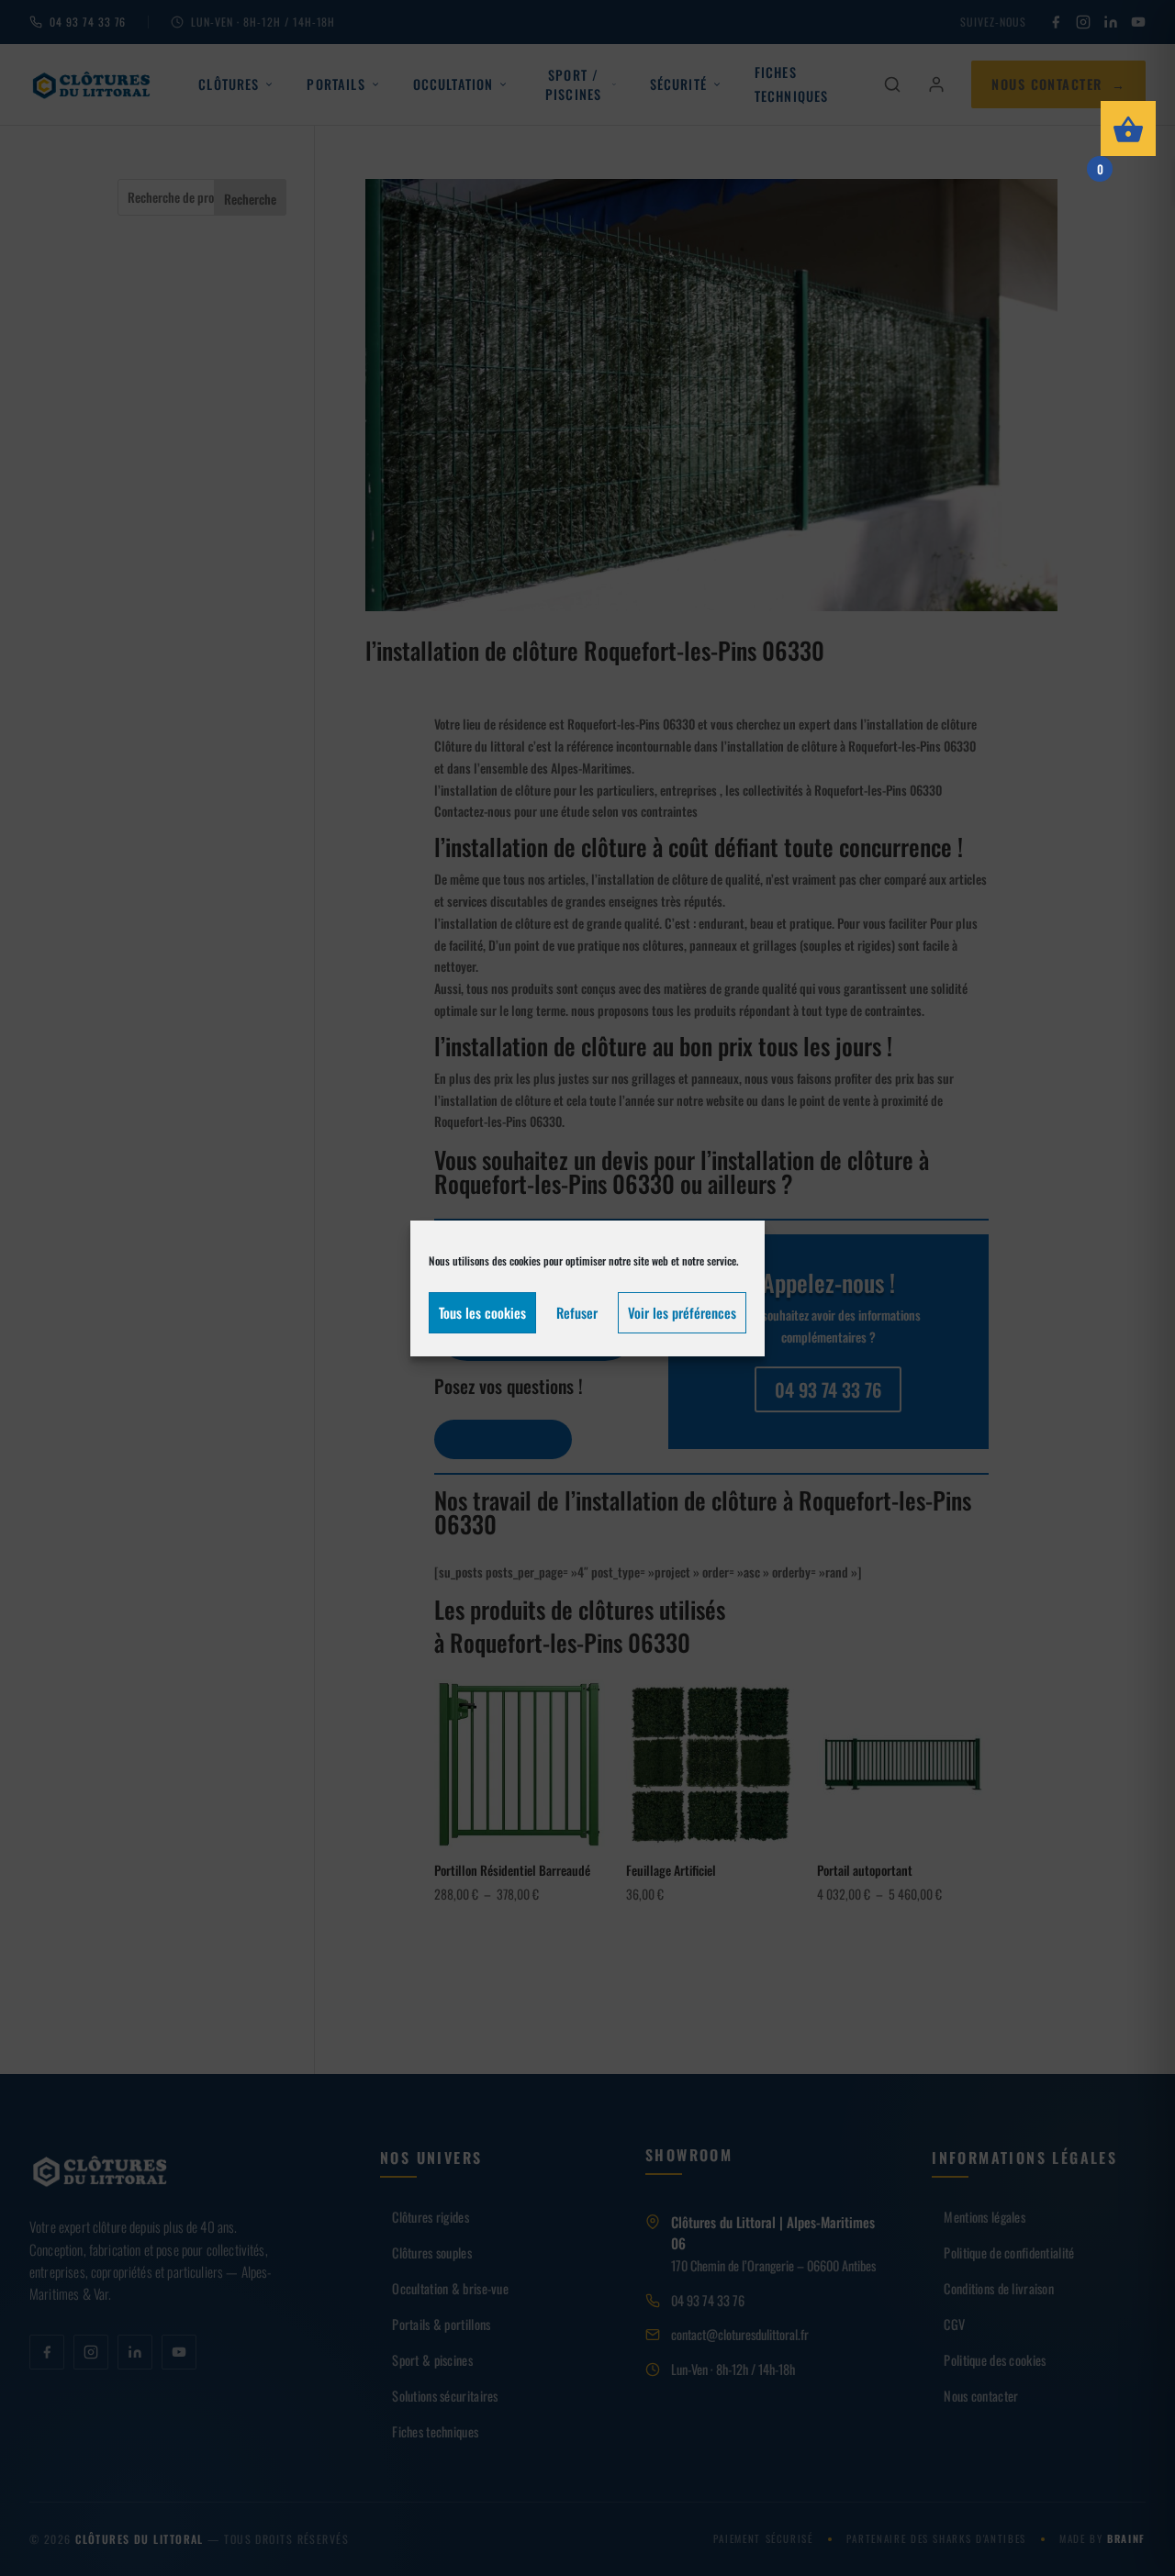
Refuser (577, 1312)
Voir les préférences (682, 1312)
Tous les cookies (482, 1312)
